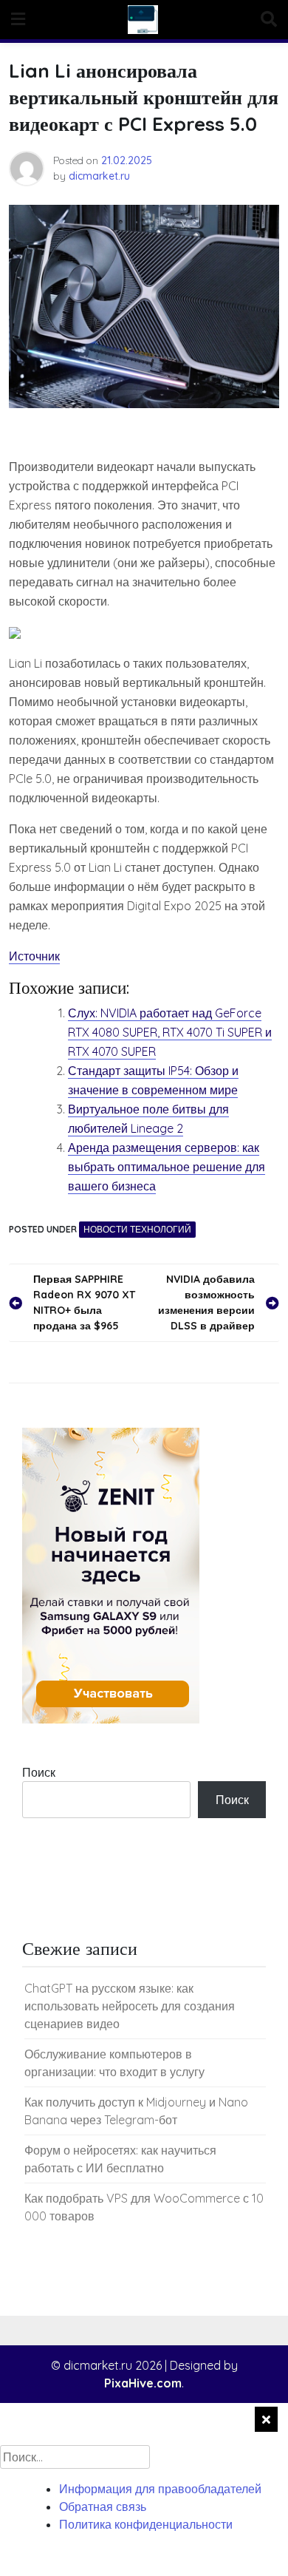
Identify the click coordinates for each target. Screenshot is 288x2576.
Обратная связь (103, 2506)
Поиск (39, 1772)
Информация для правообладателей (160, 2489)
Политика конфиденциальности (146, 2524)
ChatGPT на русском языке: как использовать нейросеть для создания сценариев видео (130, 2006)
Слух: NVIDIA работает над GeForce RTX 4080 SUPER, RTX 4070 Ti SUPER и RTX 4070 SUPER (170, 1032)
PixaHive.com (143, 2383)
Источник (34, 956)
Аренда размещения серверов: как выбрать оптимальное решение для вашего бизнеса (167, 1167)
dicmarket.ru (99, 176)
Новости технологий (137, 1229)
